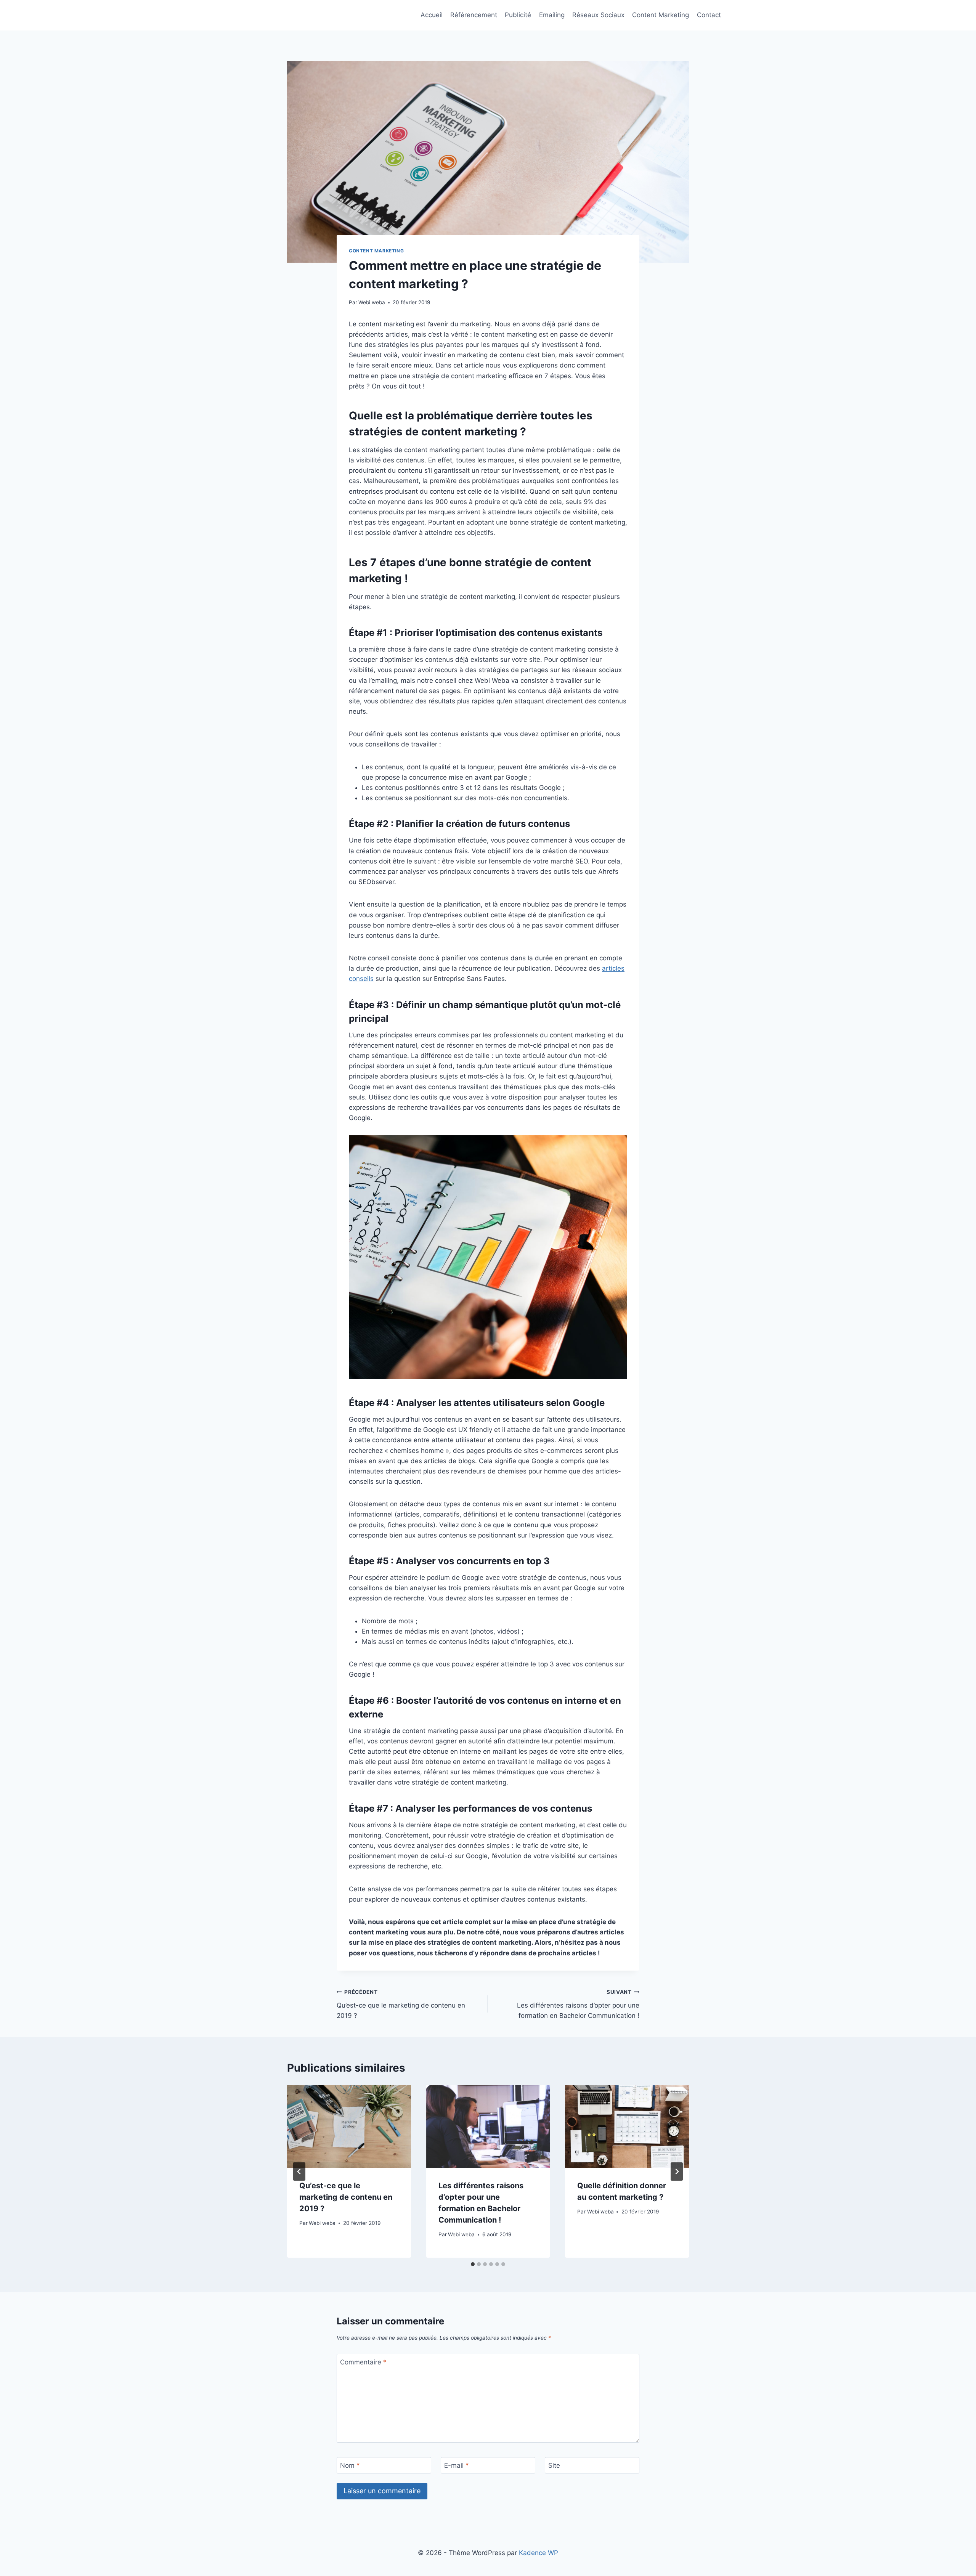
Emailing (552, 15)
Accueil (432, 15)
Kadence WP (539, 2553)
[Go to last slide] (299, 2172)
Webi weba (372, 302)
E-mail (457, 2465)
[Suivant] (677, 2172)
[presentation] (349, 2126)
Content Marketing (661, 15)
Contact (709, 15)
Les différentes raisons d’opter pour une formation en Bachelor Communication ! (578, 2004)
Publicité (518, 15)
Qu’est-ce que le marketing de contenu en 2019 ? (401, 2004)
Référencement (474, 15)
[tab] (473, 2264)
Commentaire (363, 2362)
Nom (350, 2465)
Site (554, 2465)
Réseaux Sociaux (598, 15)
